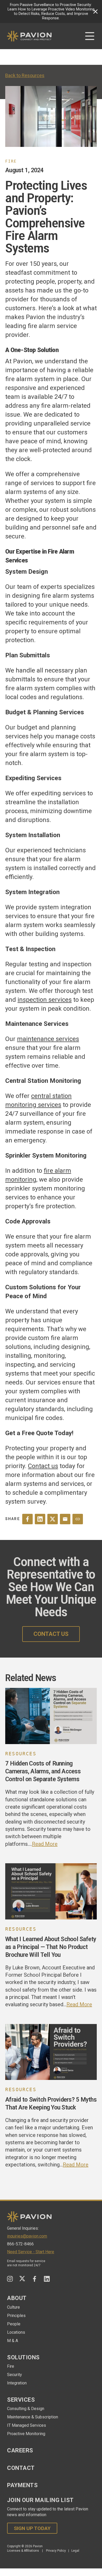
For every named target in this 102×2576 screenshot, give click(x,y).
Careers (20, 2450)
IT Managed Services (27, 2425)
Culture (13, 2307)
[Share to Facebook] (27, 1519)
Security (15, 2375)
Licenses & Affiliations (23, 2551)
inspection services (45, 1000)
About (17, 2298)
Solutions (23, 2357)
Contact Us (51, 1634)
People (14, 2324)
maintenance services (48, 1039)
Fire (11, 2366)
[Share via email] (65, 1519)
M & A (13, 2341)
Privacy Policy (56, 2551)
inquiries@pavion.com (27, 2236)
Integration (17, 2383)
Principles (16, 2316)
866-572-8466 (20, 2244)
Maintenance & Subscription (33, 2417)
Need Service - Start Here (31, 2252)
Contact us (43, 1466)
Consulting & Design (26, 2409)
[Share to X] (53, 1519)
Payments (22, 2485)
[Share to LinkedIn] (40, 1519)
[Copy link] (78, 1519)
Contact (21, 2468)
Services (21, 2400)
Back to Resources (25, 75)
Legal (75, 2551)
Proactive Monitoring (26, 2434)
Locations (16, 2332)
